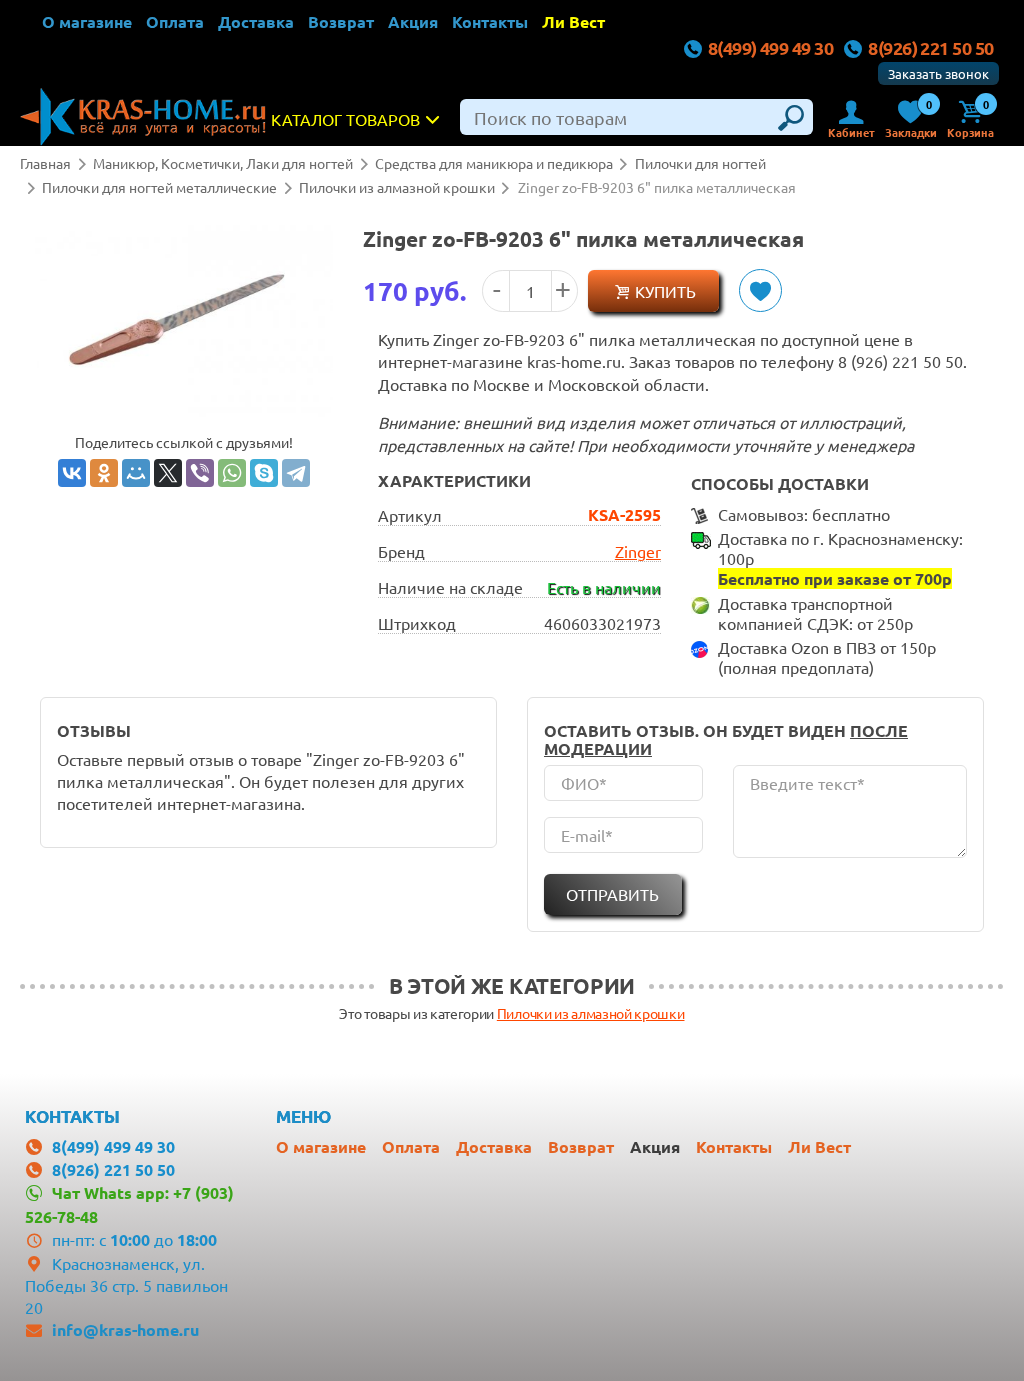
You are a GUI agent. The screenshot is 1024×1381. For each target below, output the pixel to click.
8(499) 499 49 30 (770, 47)
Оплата (175, 21)
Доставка (256, 21)
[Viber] (200, 473)
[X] (168, 473)
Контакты (490, 21)
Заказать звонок (938, 73)
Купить (665, 291)
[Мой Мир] (136, 473)
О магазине (87, 21)
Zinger (638, 551)
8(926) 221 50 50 (930, 47)
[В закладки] (760, 290)
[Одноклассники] (104, 473)
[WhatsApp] (232, 473)
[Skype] (264, 473)
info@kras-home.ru (125, 1329)
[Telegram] (296, 473)
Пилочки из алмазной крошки (591, 1013)
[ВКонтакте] (72, 473)
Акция (413, 21)
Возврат (341, 21)
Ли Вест (573, 21)
